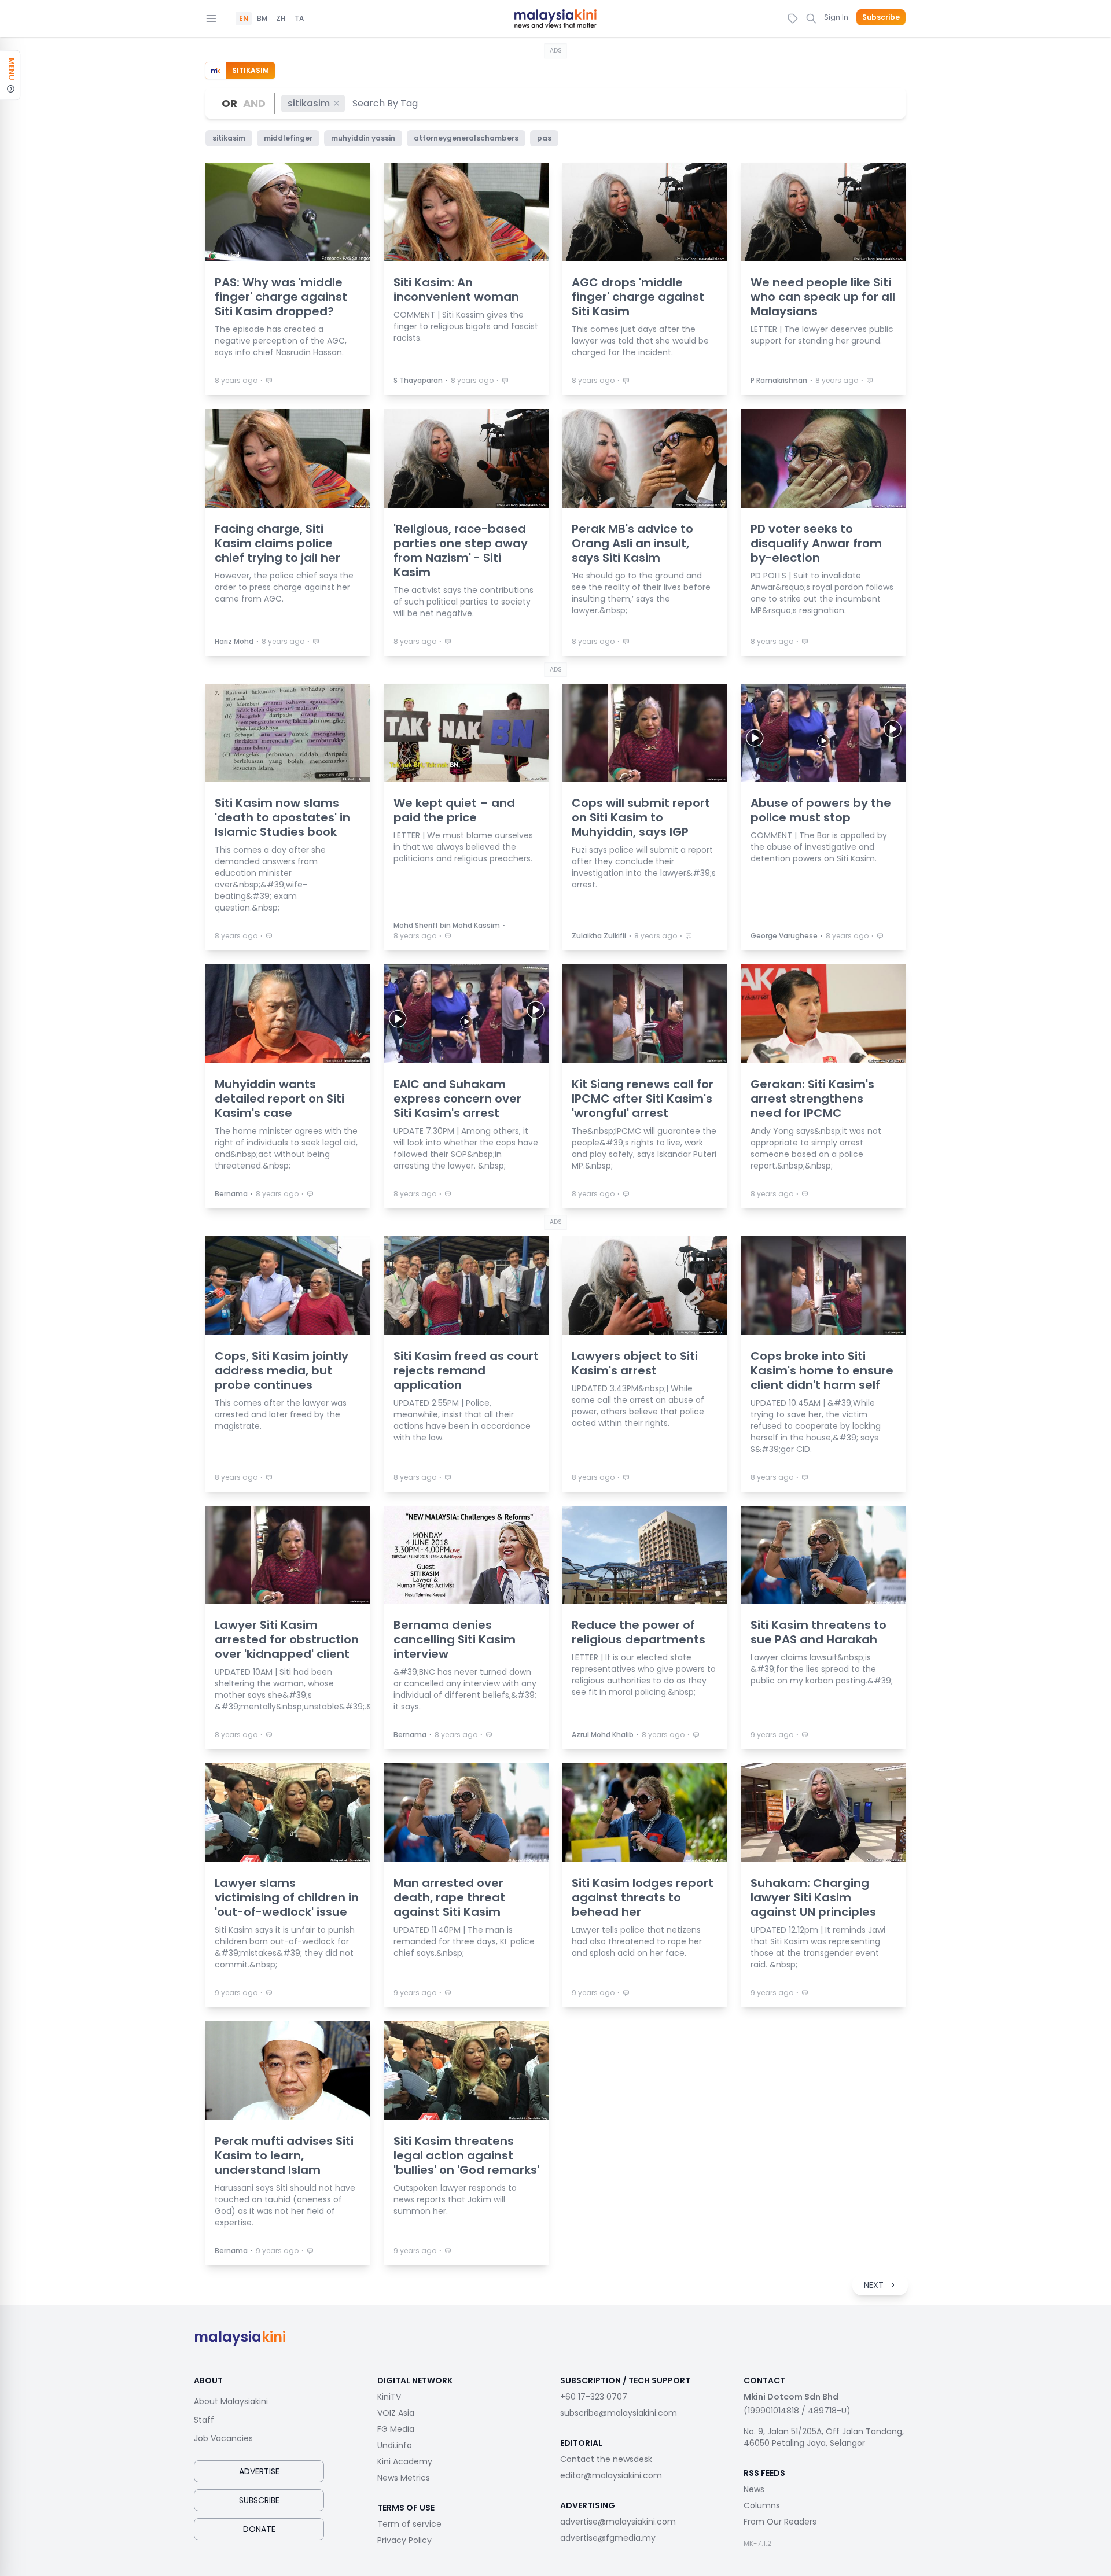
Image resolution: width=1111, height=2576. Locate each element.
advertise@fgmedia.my (608, 2538)
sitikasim (309, 103)
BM (262, 19)
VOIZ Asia (396, 2413)
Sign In (836, 17)
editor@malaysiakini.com (611, 2475)
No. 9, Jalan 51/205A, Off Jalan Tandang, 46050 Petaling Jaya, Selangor (824, 2437)
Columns (762, 2505)
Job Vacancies (223, 2438)
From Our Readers (780, 2522)
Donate (259, 2529)
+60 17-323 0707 (594, 2397)
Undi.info (395, 2445)
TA (299, 19)
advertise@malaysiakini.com (618, 2522)
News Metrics (404, 2478)
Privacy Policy (404, 2540)
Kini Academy (405, 2461)
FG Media (396, 2429)
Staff (204, 2420)
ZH (281, 19)
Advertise (259, 2471)
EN (244, 19)
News (754, 2489)
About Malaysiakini (231, 2401)
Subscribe (881, 17)
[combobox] (386, 103)
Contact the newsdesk (606, 2459)
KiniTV (389, 2397)
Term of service (409, 2524)
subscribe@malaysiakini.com (619, 2413)
